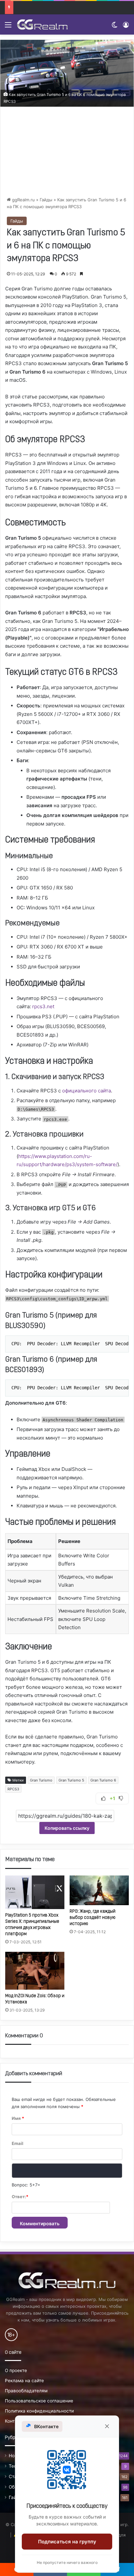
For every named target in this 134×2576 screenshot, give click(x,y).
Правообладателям (26, 2391)
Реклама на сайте (24, 2381)
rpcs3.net (43, 1006)
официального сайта (87, 1091)
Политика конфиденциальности (39, 2411)
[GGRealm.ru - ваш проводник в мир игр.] (42, 24)
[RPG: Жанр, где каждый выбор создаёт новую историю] (99, 1890)
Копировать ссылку (67, 1828)
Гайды (46, 200)
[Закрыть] (107, 2426)
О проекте (16, 2370)
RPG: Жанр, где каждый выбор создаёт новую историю (93, 1918)
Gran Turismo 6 (103, 1780)
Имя (18, 2118)
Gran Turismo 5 (71, 1780)
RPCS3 (13, 1789)
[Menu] (8, 27)
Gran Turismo (41, 1780)
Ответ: (20, 2197)
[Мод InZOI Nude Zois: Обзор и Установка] (35, 1971)
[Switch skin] (114, 27)
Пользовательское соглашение (39, 2401)
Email (18, 2143)
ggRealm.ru (23, 200)
